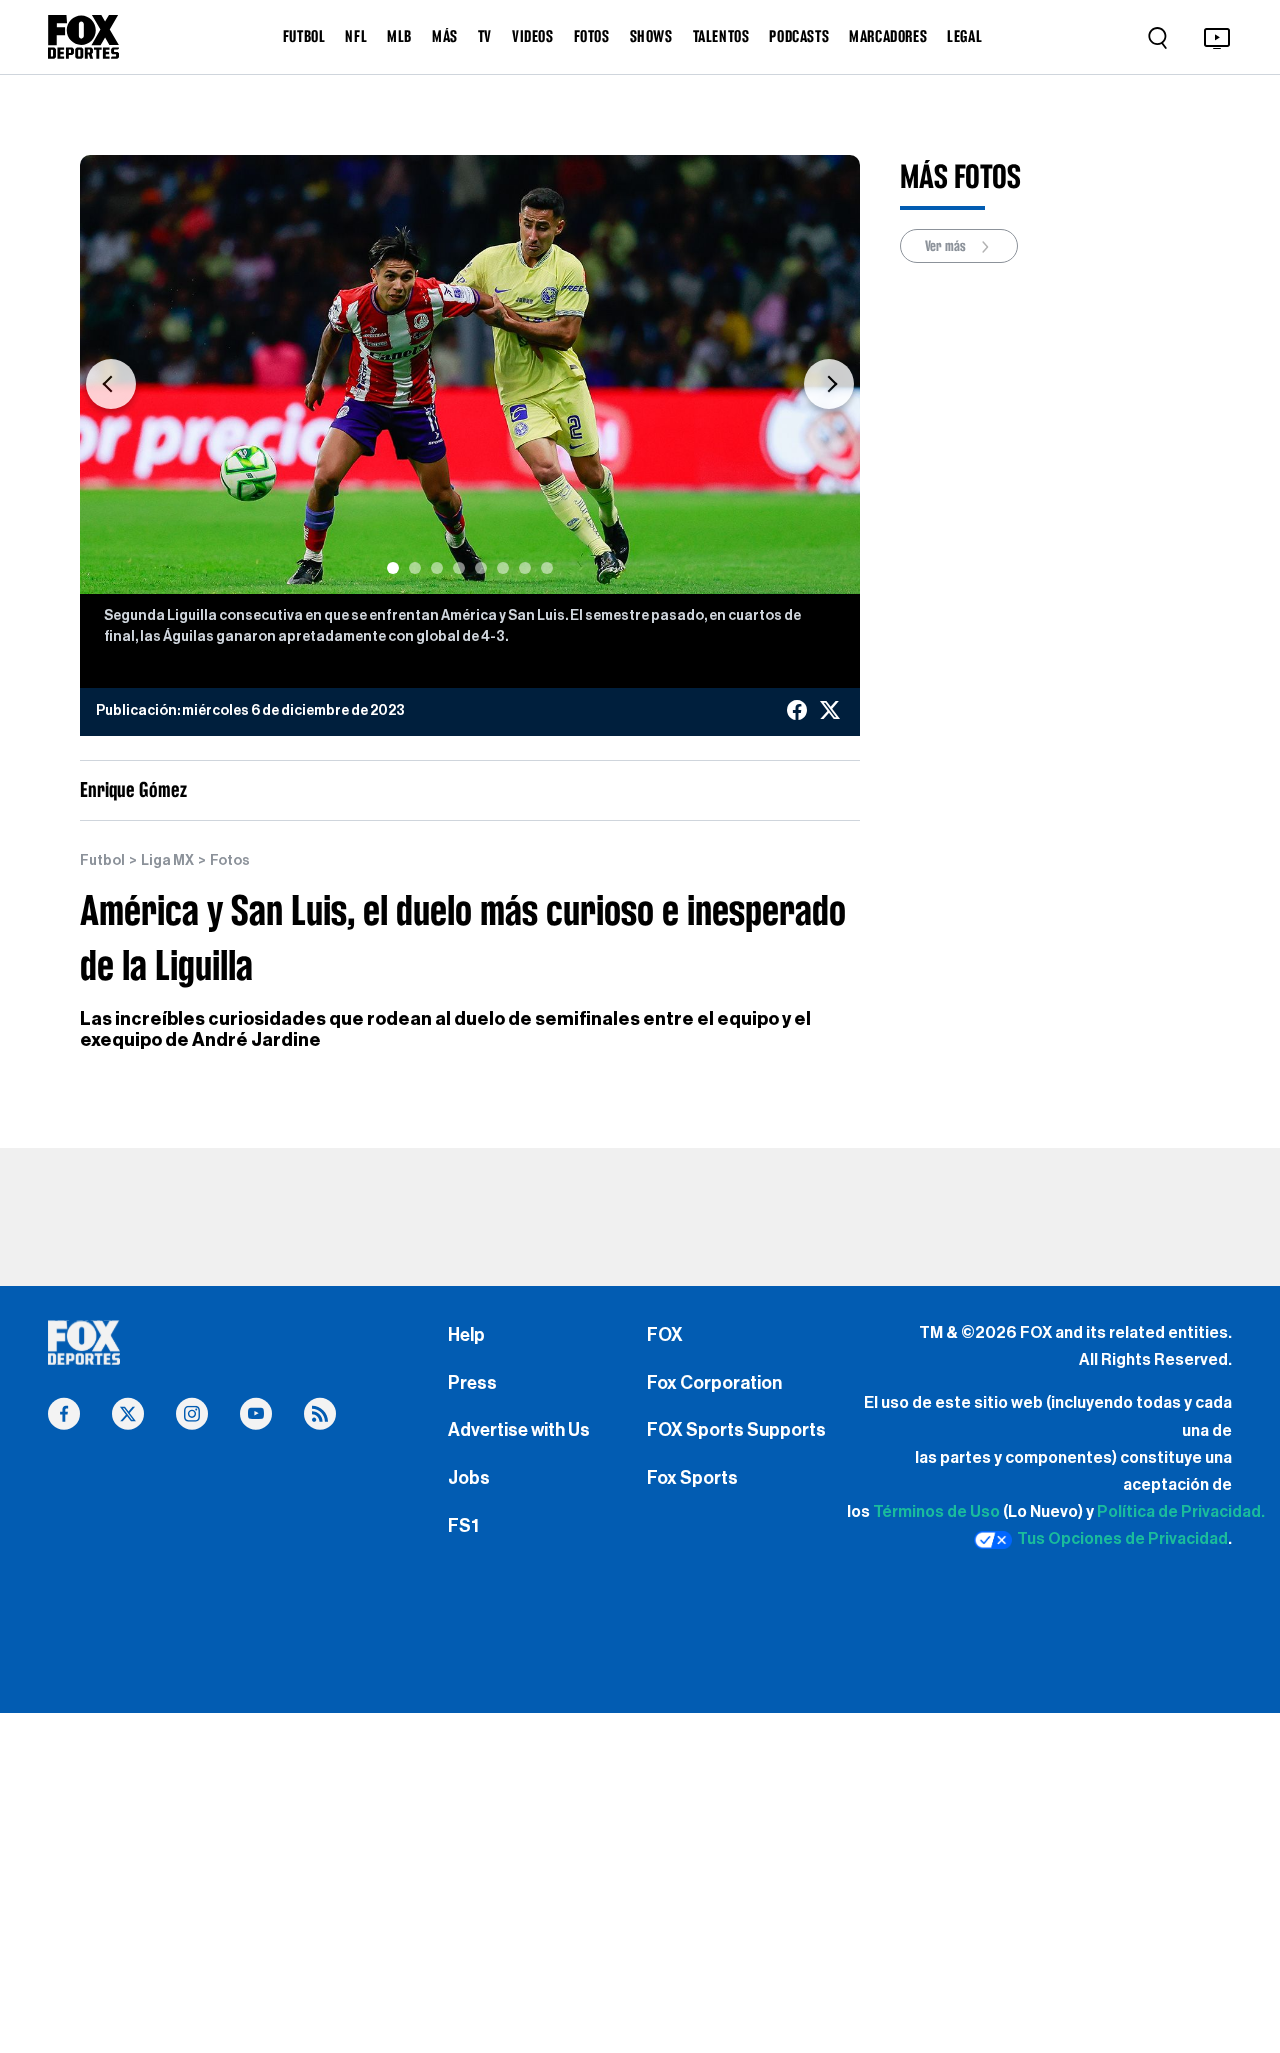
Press (472, 1383)
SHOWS (651, 36)
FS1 (463, 1526)
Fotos (230, 861)
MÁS (445, 36)
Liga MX (167, 861)
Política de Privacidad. (1181, 1512)
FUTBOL (304, 36)
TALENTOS (721, 36)
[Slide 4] (459, 568)
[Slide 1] (393, 568)
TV (485, 36)
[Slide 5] (481, 568)
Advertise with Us (519, 1430)
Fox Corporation (714, 1383)
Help (466, 1335)
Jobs (469, 1478)
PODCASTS (799, 36)
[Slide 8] (547, 568)
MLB (399, 36)
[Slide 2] (415, 568)
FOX (665, 1335)
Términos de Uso (936, 1512)
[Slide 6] (503, 568)
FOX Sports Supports (736, 1430)
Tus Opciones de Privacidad (1122, 1539)
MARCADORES (888, 36)
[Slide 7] (525, 568)
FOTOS (592, 36)
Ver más (947, 246)
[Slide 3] (437, 568)
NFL (356, 36)
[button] (111, 384)
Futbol (102, 861)
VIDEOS (533, 36)
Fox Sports (692, 1478)
